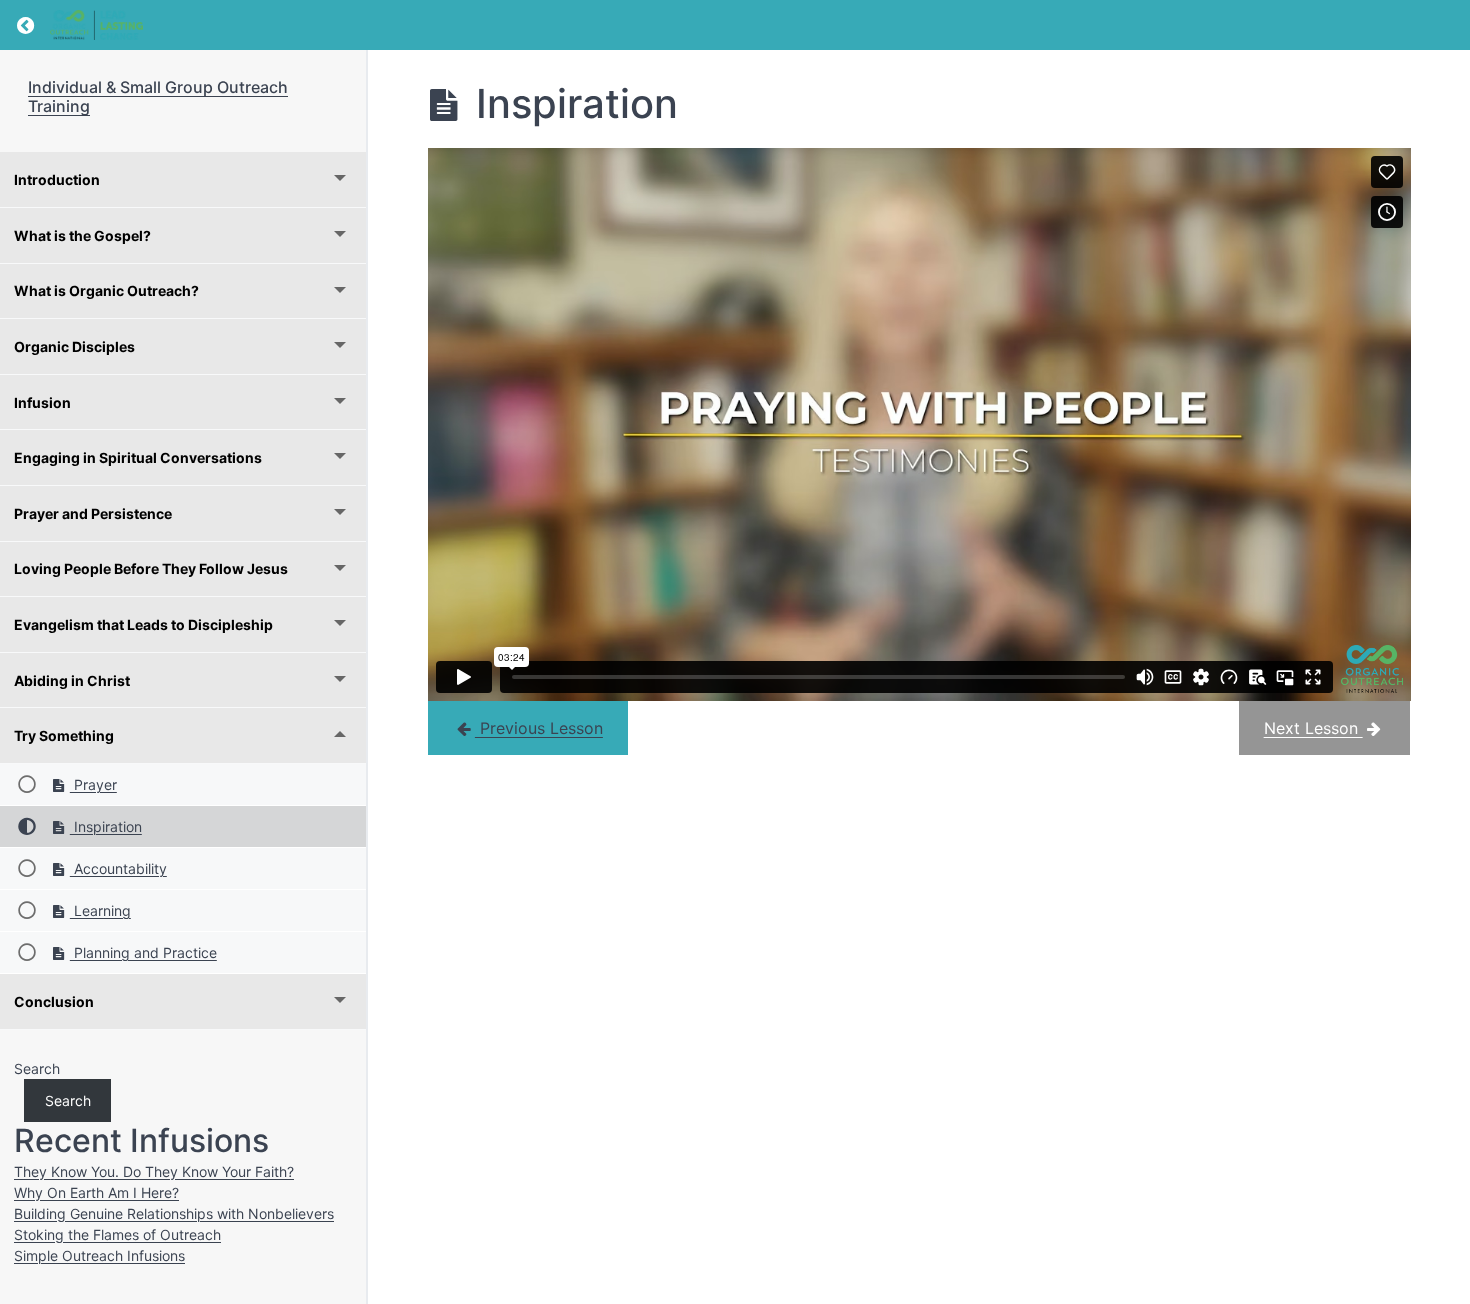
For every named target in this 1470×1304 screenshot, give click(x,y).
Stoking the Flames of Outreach (117, 1234)
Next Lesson (1313, 728)
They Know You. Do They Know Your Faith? (154, 1171)
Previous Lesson (539, 728)
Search (37, 1068)
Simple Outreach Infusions (99, 1255)
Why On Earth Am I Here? (96, 1192)
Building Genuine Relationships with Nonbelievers (174, 1213)
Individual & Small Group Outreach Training (158, 96)
